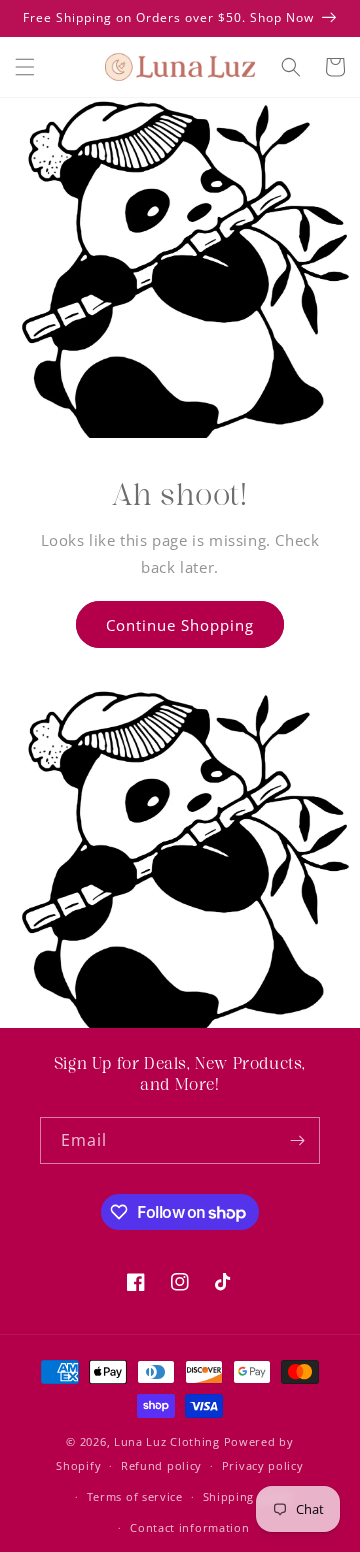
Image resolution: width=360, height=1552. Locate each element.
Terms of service (135, 1496)
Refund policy (161, 1465)
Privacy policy (263, 1465)
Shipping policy (248, 1496)
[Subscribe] (297, 1140)
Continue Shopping (180, 625)
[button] (25, 67)
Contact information (189, 1527)
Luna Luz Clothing (167, 1441)
